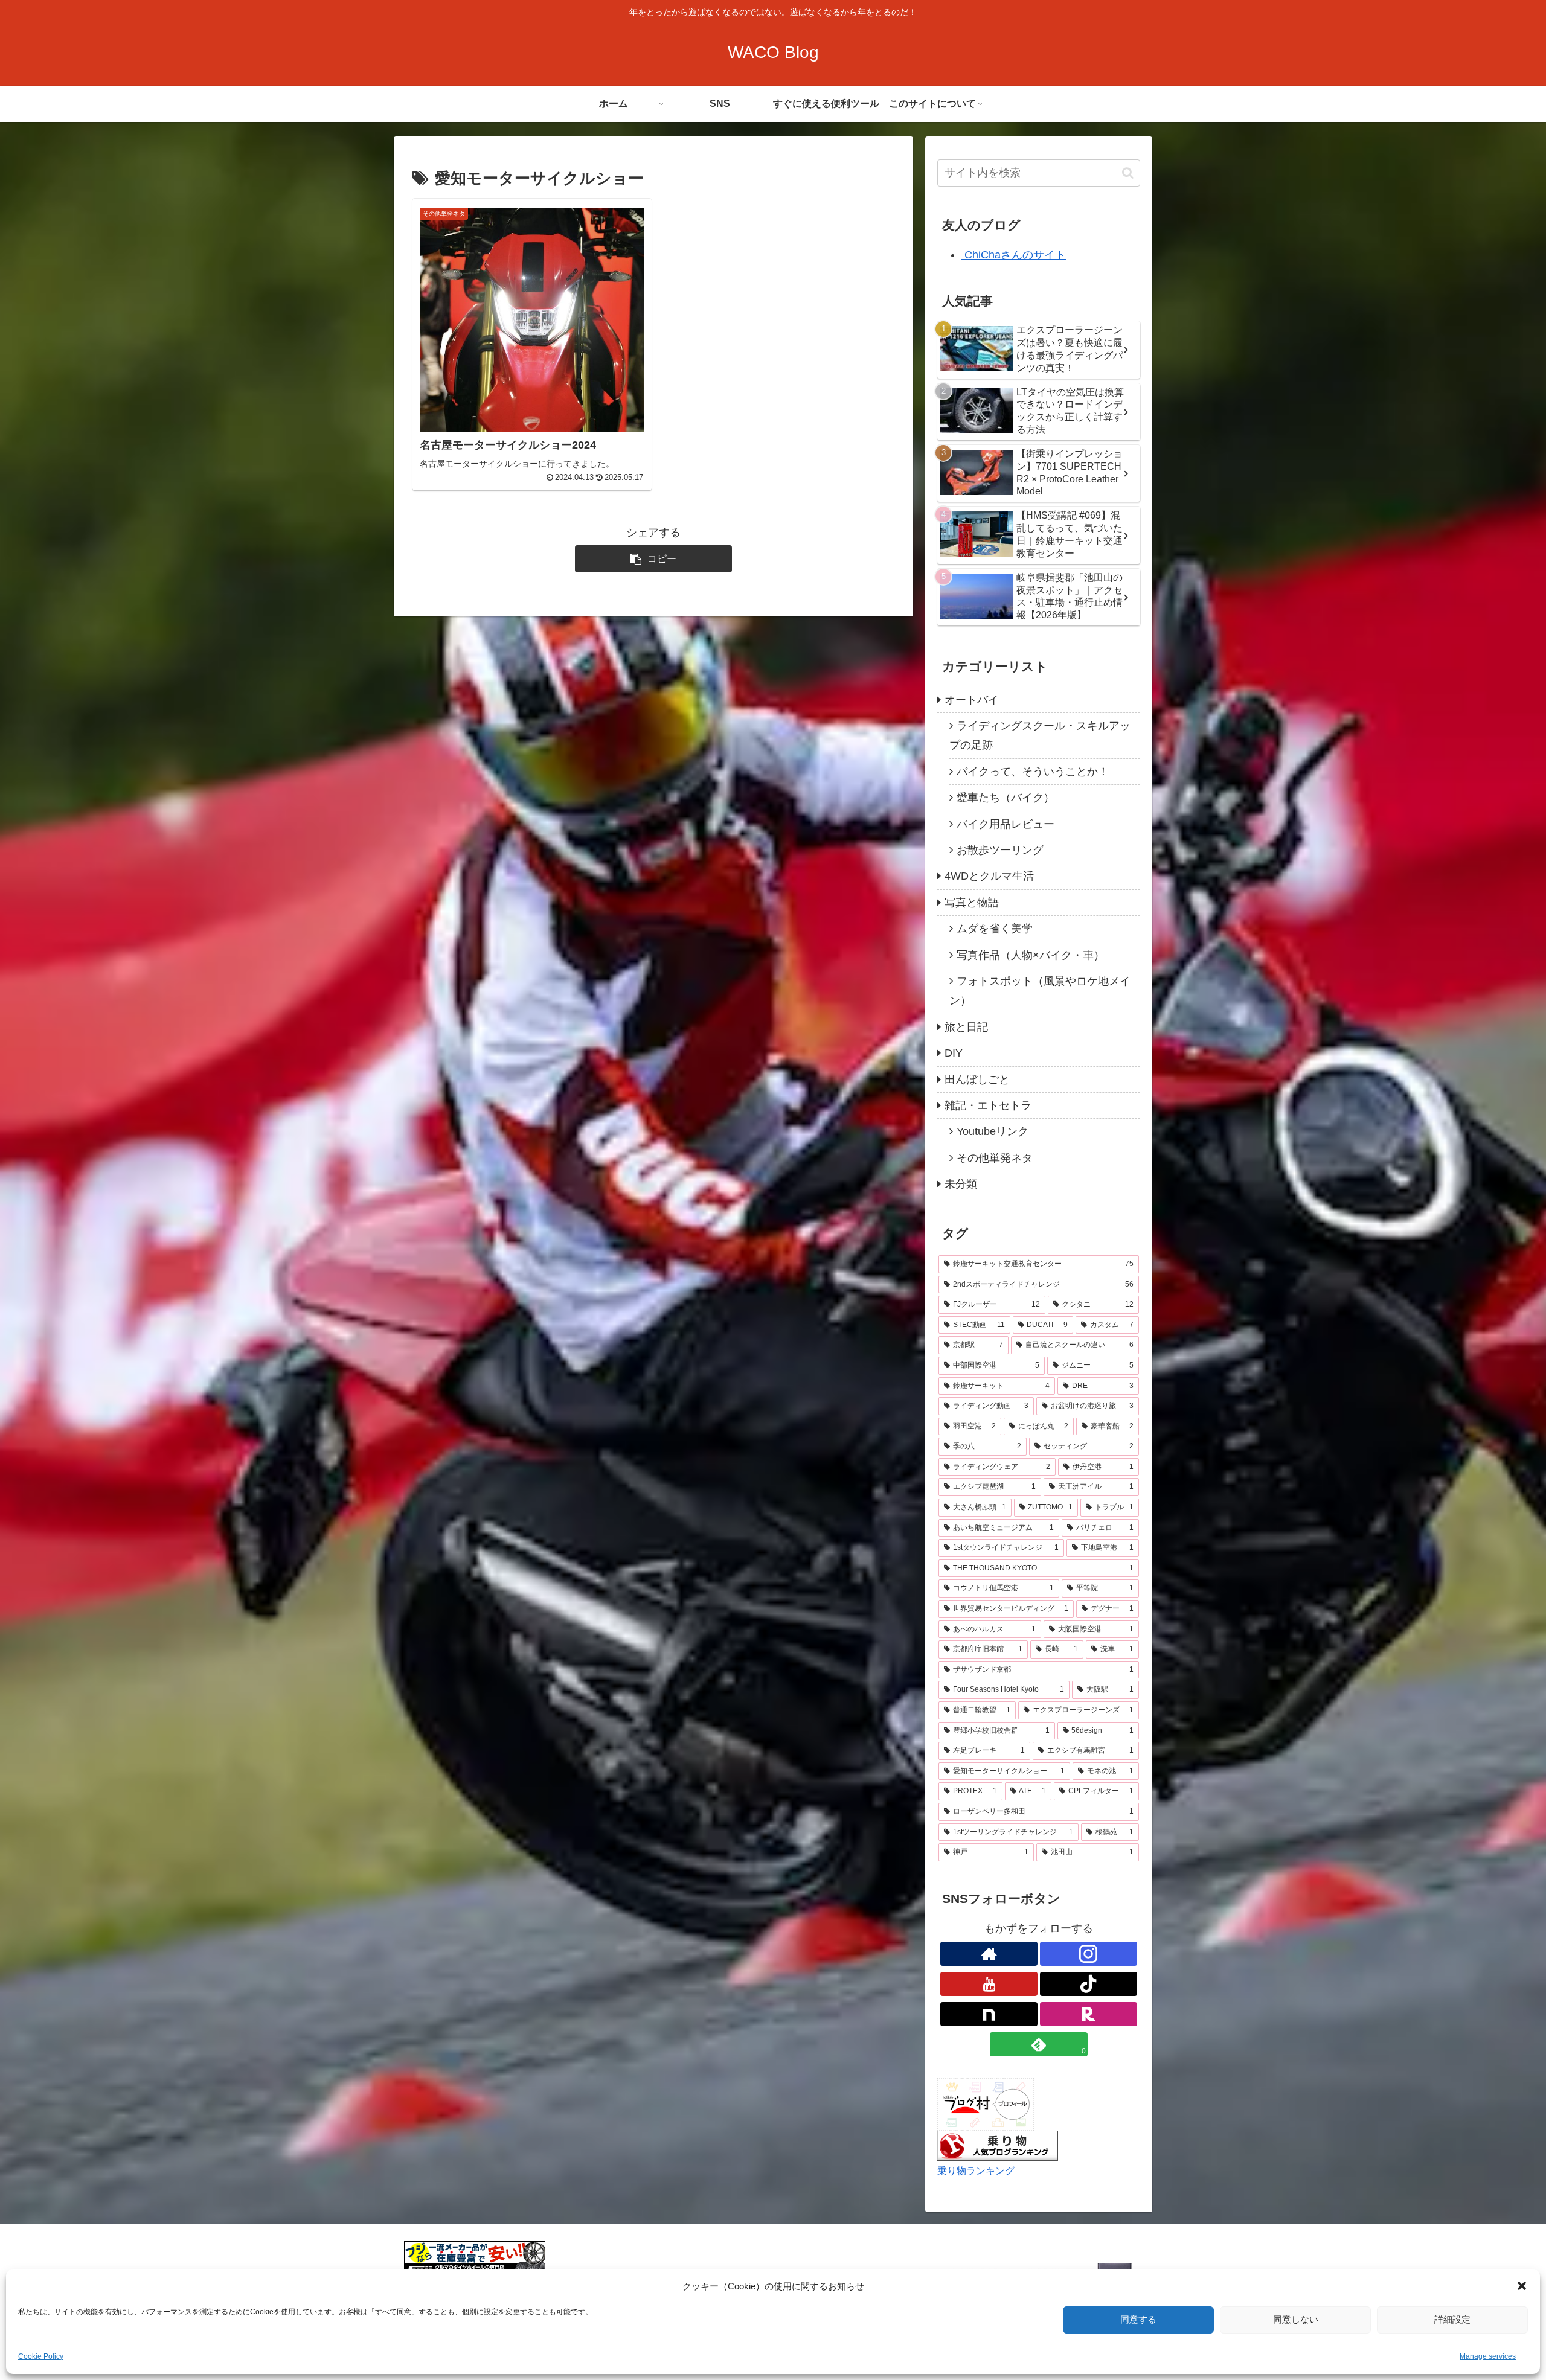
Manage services (1488, 2356)
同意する (1138, 2319)
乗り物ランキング (976, 2170)
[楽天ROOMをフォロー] (1089, 2014)
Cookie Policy (41, 2356)
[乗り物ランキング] (998, 2145)
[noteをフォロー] (989, 2014)
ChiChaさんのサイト (1014, 255)
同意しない (1296, 2319)
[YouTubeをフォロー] (989, 1984)
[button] (1522, 2286)
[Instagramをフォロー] (1089, 1954)
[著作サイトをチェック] (989, 1954)
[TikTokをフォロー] (1089, 1984)
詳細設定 (1452, 2319)
